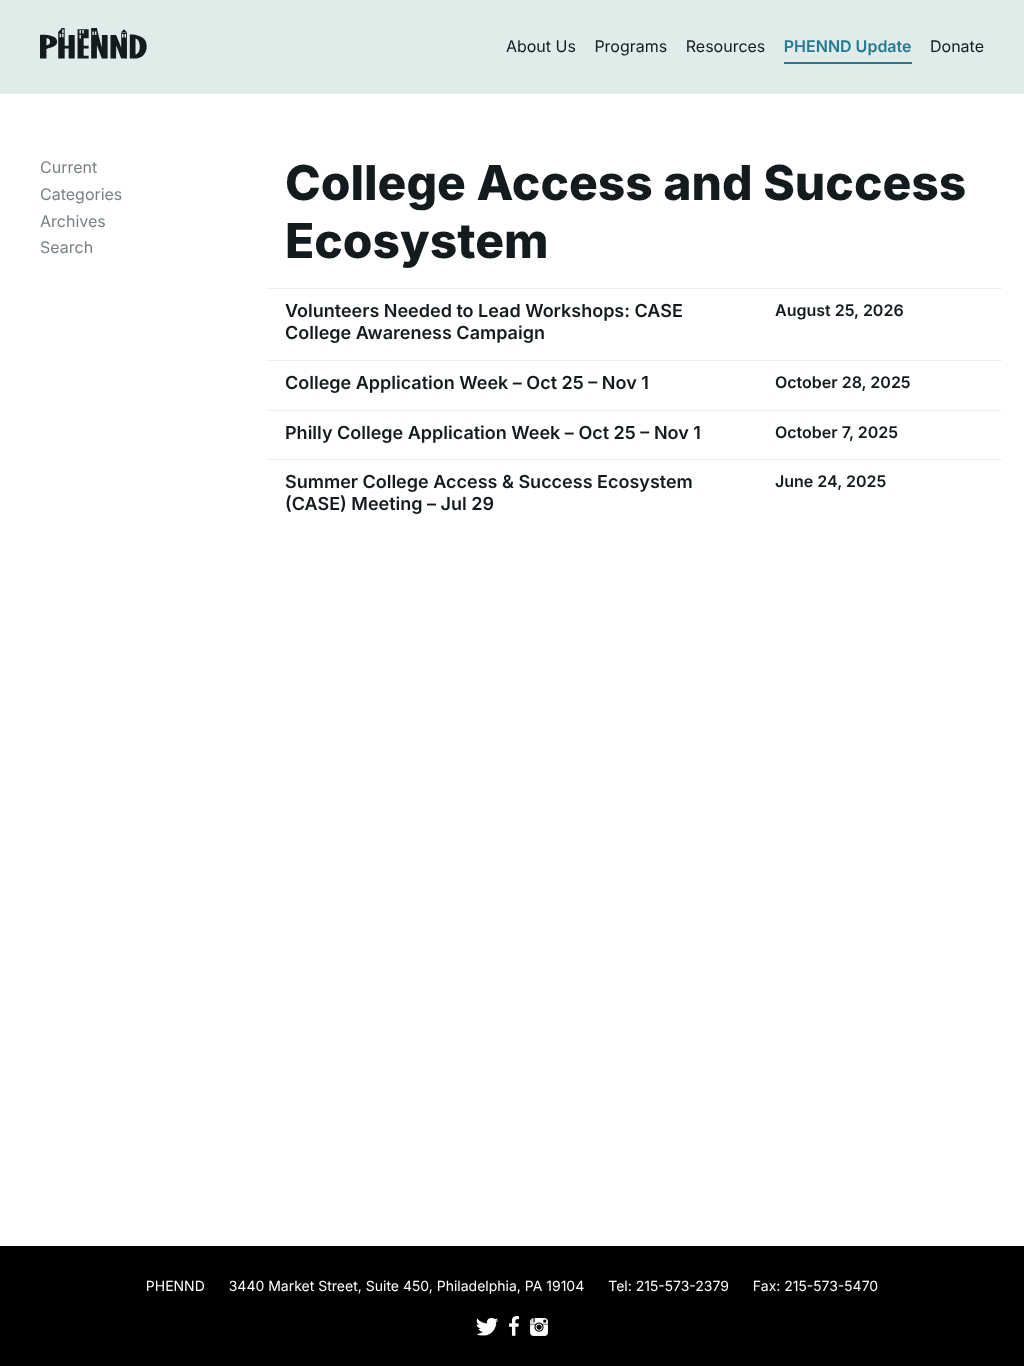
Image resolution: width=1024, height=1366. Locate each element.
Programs (630, 46)
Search (66, 247)
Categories (81, 194)
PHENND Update (848, 46)
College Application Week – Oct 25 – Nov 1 (467, 383)
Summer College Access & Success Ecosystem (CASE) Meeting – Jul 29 (489, 493)
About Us (541, 46)
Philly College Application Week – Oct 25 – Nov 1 (493, 433)
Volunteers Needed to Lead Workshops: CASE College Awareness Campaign (484, 322)
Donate (957, 46)
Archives (73, 221)
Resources (726, 46)
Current (68, 167)
